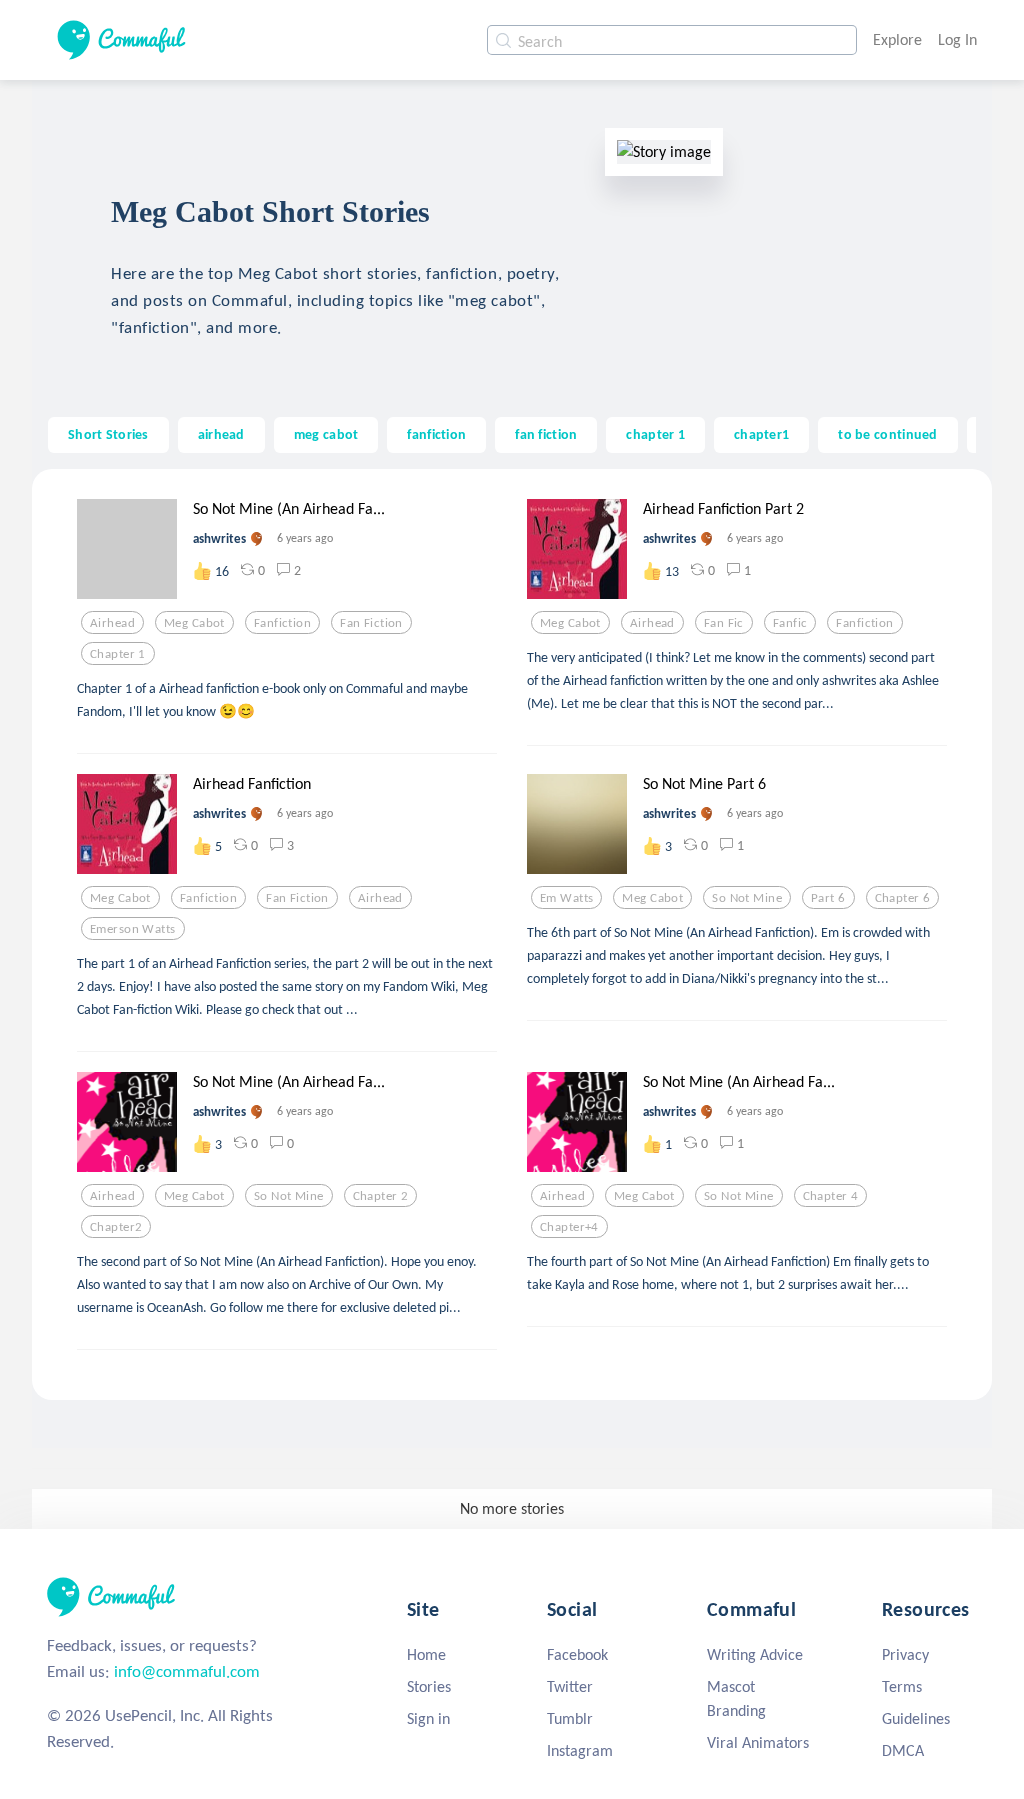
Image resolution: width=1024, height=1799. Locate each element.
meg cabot (326, 434)
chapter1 (761, 434)
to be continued (887, 434)
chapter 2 (381, 1196)
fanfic (790, 623)
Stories (429, 1686)
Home (426, 1654)
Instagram (580, 1750)
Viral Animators (758, 1742)
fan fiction (546, 434)
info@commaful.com (187, 1671)
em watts (566, 898)
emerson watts (133, 929)
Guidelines (916, 1718)
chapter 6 (903, 898)
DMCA (903, 1750)
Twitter (570, 1686)
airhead (221, 434)
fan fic (724, 623)
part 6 (828, 898)
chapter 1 (655, 434)
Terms (902, 1686)
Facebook (577, 1654)
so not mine (747, 898)
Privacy (905, 1654)
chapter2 (116, 1227)
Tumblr (570, 1718)
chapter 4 (831, 1196)
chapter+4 (569, 1227)
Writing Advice (755, 1654)
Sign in (428, 1718)
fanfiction (436, 434)
